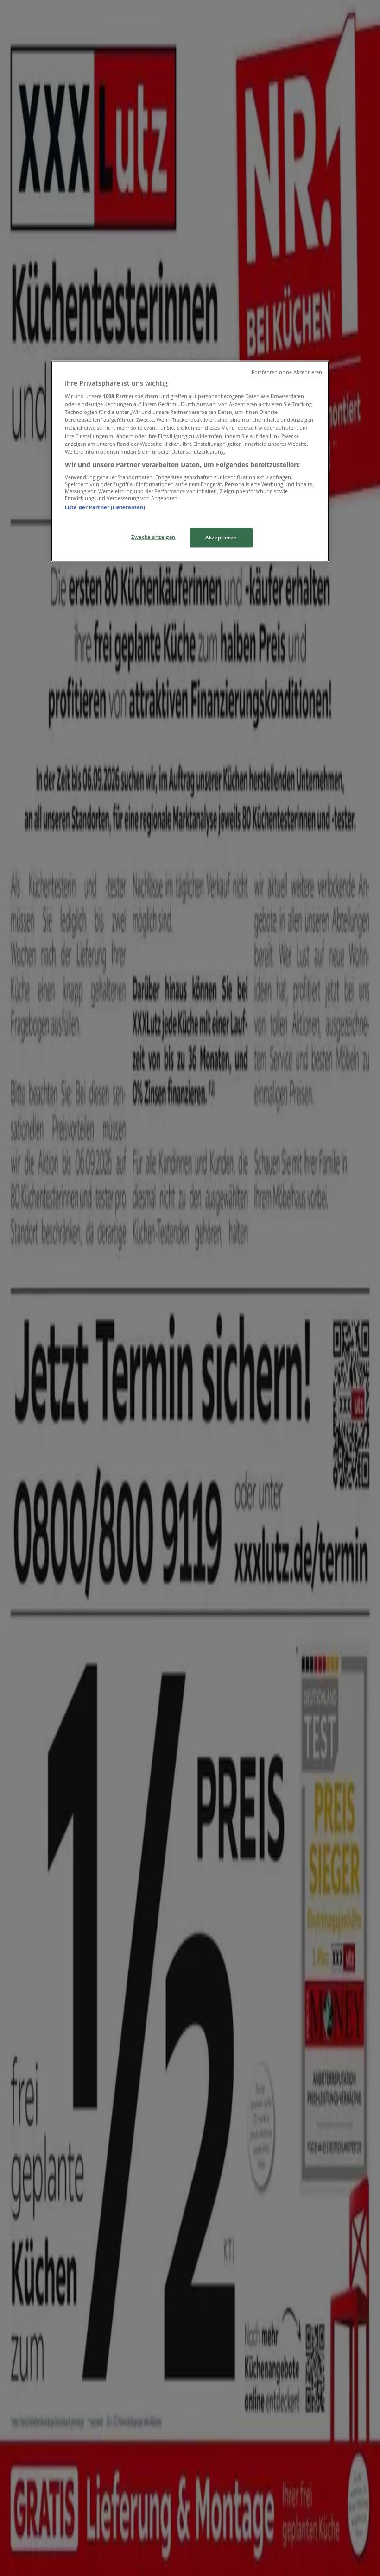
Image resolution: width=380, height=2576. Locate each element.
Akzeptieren (221, 537)
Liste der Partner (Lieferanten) (105, 508)
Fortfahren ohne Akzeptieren (287, 372)
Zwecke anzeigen (153, 537)
